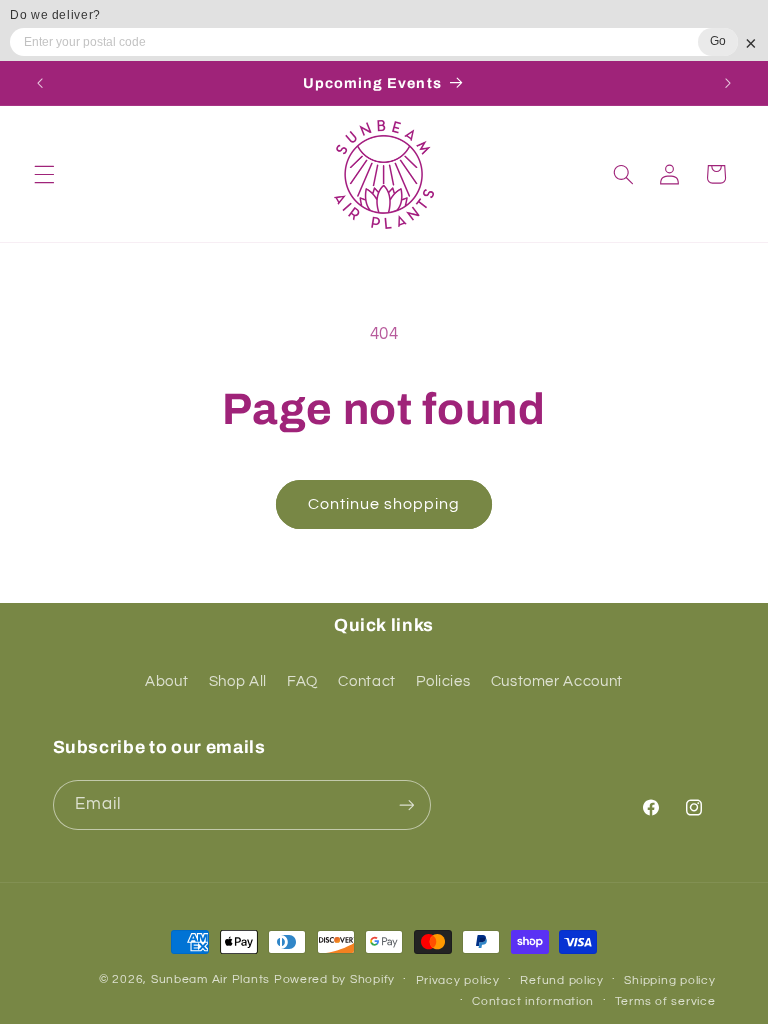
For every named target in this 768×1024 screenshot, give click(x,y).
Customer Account (557, 681)
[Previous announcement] (40, 83)
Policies (443, 681)
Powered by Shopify (334, 979)
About (166, 681)
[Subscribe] (406, 804)
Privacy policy (458, 980)
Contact (366, 681)
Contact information (533, 1001)
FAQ (302, 681)
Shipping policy (669, 980)
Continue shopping (384, 504)
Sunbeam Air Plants (210, 979)
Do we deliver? (55, 15)
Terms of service (665, 1001)
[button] (44, 174)
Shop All (238, 681)
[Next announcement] (728, 83)
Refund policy (562, 980)
